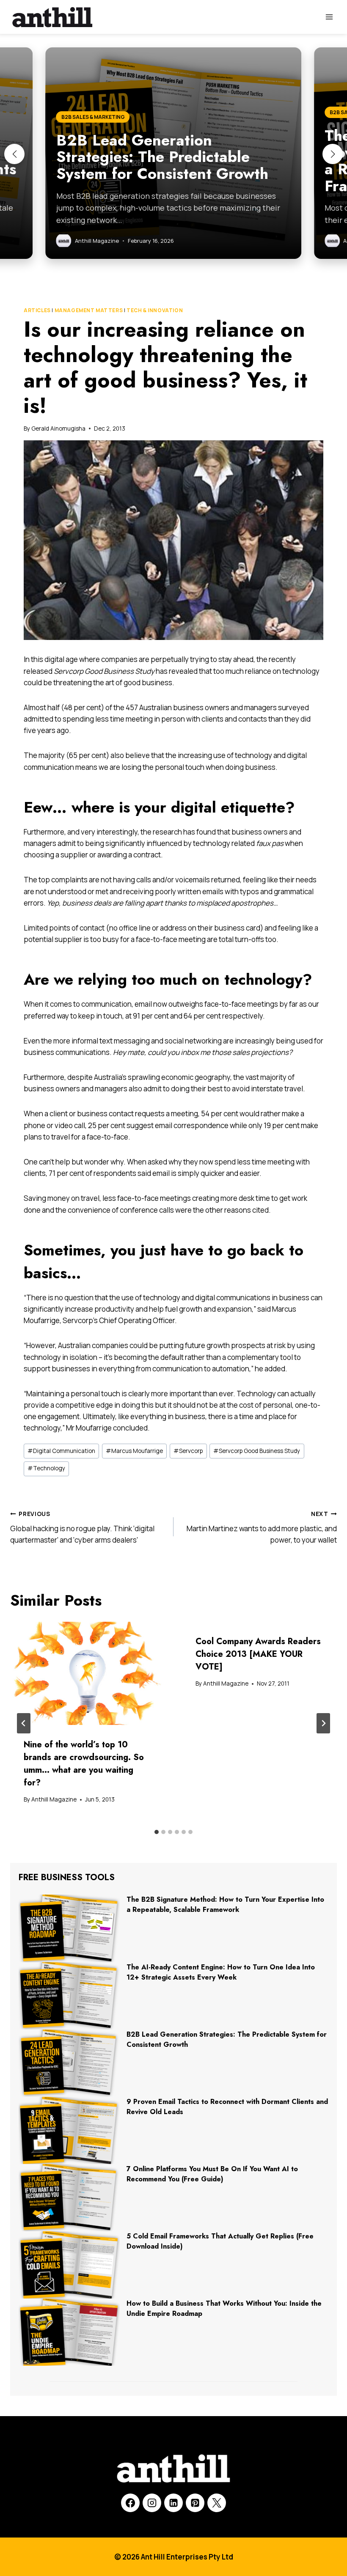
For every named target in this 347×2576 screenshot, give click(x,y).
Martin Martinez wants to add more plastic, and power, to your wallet (262, 1527)
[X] (217, 2503)
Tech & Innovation (155, 310)
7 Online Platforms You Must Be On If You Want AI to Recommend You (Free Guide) (212, 2174)
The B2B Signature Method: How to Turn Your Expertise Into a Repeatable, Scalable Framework (225, 1905)
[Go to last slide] (24, 1723)
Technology (46, 1468)
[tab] (157, 1832)
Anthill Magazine (54, 1799)
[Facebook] (130, 2503)
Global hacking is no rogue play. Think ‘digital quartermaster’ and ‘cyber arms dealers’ (82, 1527)
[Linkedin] (173, 2503)
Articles (37, 310)
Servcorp (188, 1451)
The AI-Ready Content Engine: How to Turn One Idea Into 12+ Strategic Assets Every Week (221, 1972)
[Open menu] (329, 17)
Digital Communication (61, 1451)
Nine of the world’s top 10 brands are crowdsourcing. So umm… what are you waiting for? (84, 1764)
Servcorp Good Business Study (257, 1451)
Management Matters (89, 310)
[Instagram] (152, 2503)
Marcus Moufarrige (134, 1451)
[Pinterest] (195, 2503)
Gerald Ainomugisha (58, 428)
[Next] (323, 1723)
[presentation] (88, 1673)
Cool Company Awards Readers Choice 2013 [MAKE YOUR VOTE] (258, 1654)
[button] (14, 154)
